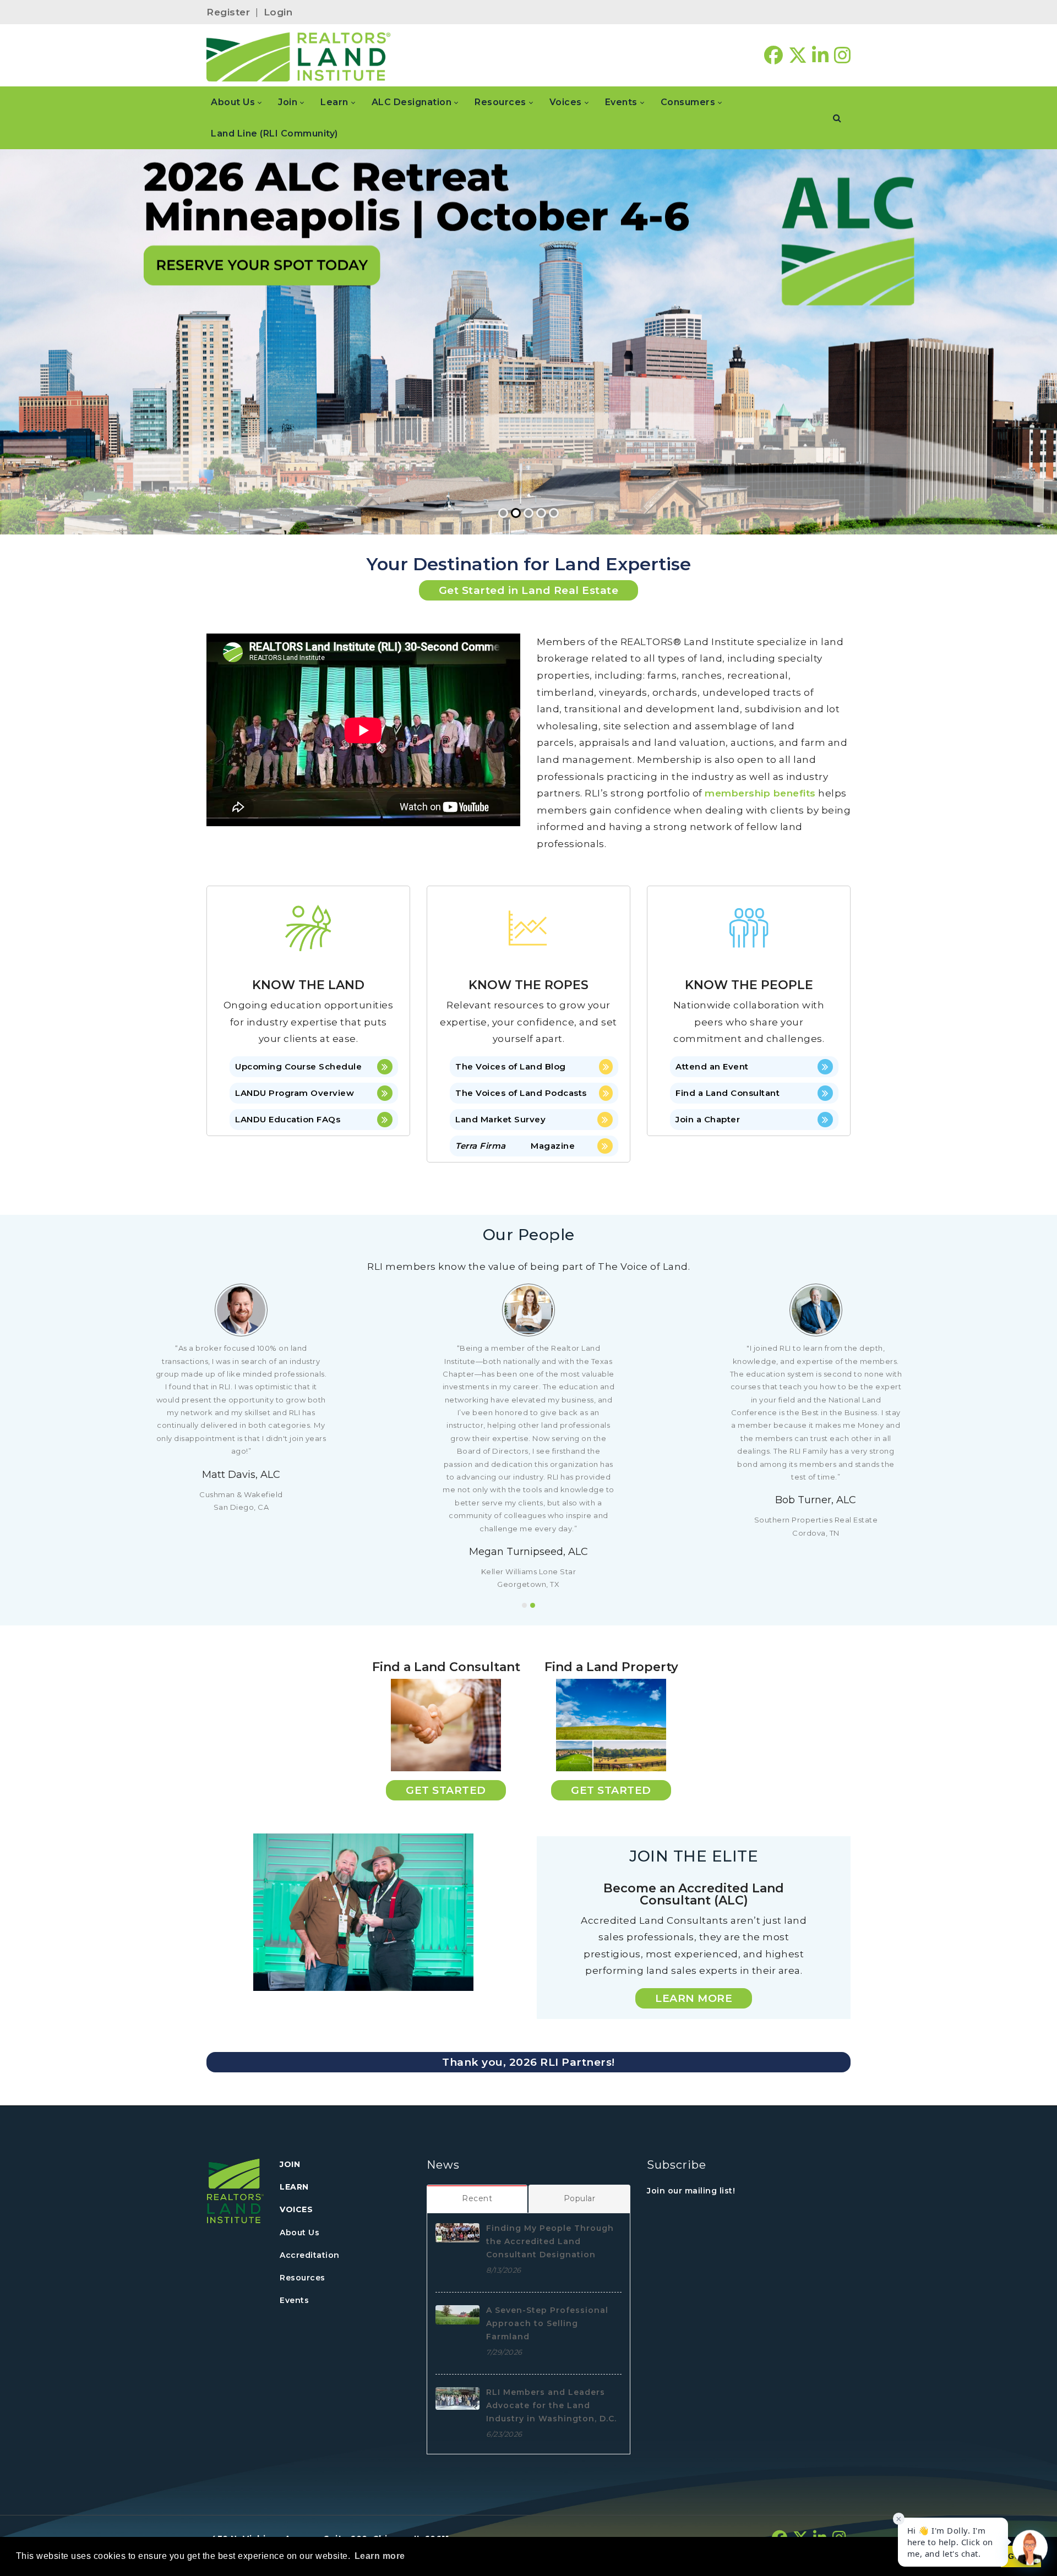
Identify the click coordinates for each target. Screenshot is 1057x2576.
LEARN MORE (694, 1998)
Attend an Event (712, 1066)
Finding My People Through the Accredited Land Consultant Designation (550, 2241)
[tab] (478, 2198)
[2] (533, 1605)
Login (278, 12)
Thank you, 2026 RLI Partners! (528, 2062)
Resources (303, 2278)
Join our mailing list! (691, 2191)
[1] (524, 1605)
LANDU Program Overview (295, 1093)
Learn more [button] (380, 2556)
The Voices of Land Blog (511, 1066)
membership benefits (760, 793)
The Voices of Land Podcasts (521, 1093)
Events (294, 2300)
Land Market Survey (500, 1119)
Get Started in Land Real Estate (529, 590)
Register (228, 12)
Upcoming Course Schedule (298, 1066)
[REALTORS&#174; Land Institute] (299, 56)
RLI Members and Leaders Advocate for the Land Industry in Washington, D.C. (551, 2405)
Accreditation (310, 2255)
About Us (299, 2233)
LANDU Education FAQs (288, 1119)
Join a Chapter (708, 1119)
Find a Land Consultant (728, 1093)
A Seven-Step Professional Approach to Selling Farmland (547, 2323)
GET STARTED (446, 1790)
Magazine (515, 1146)
